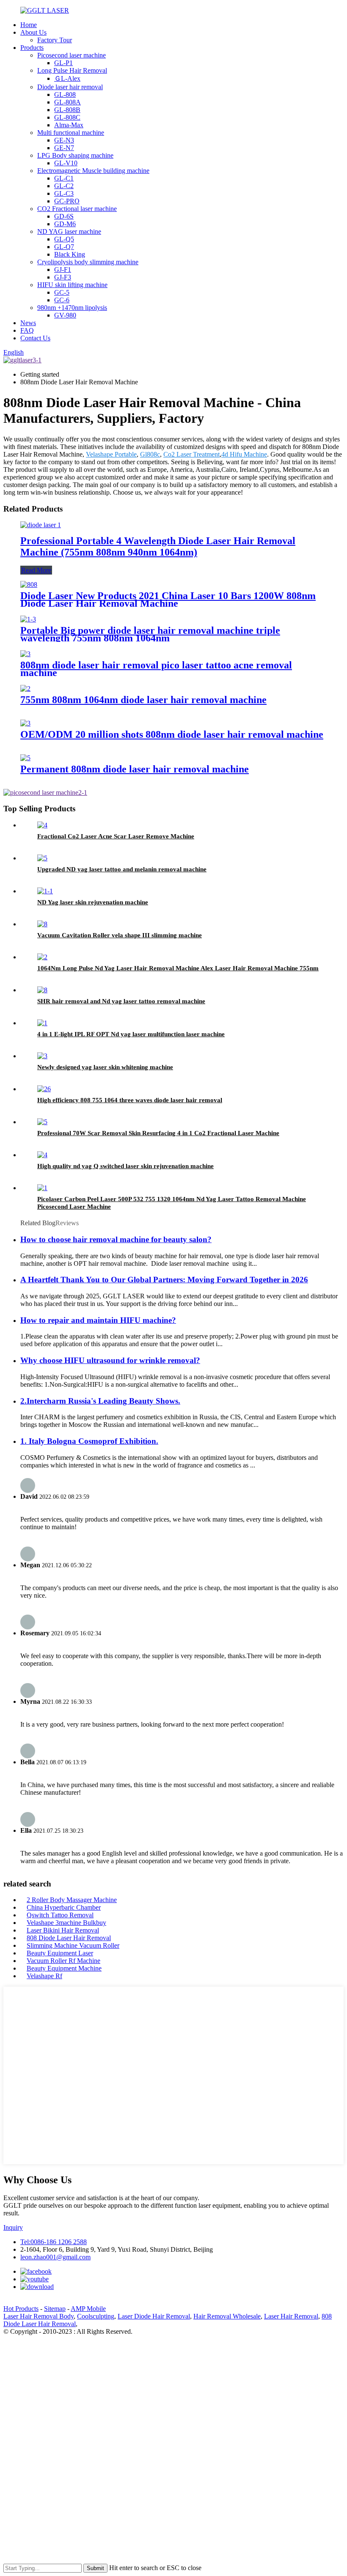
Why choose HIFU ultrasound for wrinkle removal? (110, 1360)
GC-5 (62, 292)
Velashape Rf (44, 1976)
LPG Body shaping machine (75, 155)
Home (29, 25)
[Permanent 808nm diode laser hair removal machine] (25, 758)
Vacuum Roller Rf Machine (63, 1961)
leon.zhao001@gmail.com (55, 2257)
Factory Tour (55, 40)
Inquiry (13, 2227)
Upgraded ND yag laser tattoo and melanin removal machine (122, 869)
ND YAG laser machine (69, 231)
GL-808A (67, 102)
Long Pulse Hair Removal (72, 70)
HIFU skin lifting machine (72, 285)
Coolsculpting (96, 2316)
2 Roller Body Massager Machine (72, 1900)
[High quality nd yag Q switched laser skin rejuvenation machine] (42, 1155)
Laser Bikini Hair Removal (63, 1930)
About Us (33, 32)
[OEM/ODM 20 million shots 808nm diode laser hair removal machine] (25, 723)
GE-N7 (64, 148)
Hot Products (21, 2309)
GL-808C (67, 117)
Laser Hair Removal (291, 2316)
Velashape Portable (111, 454)
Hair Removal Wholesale (227, 2316)
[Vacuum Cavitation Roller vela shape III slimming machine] (42, 924)
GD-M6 (65, 224)
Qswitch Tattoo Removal (60, 1915)
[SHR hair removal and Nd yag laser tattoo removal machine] (42, 990)
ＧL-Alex (67, 78)
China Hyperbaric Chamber (64, 1907)
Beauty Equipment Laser (60, 1953)
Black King (70, 254)
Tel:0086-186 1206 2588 (54, 2242)
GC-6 (62, 300)
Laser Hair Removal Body (39, 2316)
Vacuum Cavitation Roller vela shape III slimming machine (120, 935)
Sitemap (55, 2309)
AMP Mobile (88, 2309)
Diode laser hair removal (70, 87)
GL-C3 (64, 193)
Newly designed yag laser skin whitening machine (105, 1067)
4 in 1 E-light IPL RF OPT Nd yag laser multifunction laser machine (131, 1034)
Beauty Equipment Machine (64, 1968)
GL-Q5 (64, 239)
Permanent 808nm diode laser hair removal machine (135, 769)
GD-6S (64, 216)
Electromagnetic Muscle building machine (93, 171)
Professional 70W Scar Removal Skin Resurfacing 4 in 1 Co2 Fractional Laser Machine (158, 1133)
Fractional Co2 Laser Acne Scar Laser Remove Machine (116, 836)
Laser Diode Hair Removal (154, 2316)
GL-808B (67, 110)
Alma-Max (69, 125)
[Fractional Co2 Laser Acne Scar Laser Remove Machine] (42, 825)
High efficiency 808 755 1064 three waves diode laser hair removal (130, 1100)
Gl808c (150, 454)
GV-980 (65, 315)
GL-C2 (64, 186)
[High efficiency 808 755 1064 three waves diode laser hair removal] (44, 1089)
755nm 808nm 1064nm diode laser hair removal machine (143, 700)
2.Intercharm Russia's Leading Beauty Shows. (100, 1401)
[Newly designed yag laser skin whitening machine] (42, 1056)
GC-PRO (67, 201)
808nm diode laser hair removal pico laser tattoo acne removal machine (156, 669)
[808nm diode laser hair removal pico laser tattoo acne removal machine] (25, 654)
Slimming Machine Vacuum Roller (73, 1945)
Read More (36, 570)
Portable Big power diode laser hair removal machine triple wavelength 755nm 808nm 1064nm (150, 634)
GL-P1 (63, 63)
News (28, 323)
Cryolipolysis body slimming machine (88, 262)
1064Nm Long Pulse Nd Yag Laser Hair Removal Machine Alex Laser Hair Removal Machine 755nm (178, 968)
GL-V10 (66, 163)
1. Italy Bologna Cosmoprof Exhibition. (89, 1441)
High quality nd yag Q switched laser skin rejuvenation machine (125, 1166)
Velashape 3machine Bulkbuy (66, 1923)
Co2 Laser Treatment (191, 454)
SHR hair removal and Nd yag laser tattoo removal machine (121, 1001)
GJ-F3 (63, 277)
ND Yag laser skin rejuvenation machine (93, 902)
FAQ (27, 330)
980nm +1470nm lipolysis (72, 308)
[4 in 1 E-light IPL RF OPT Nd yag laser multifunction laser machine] (42, 1023)
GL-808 (65, 94)
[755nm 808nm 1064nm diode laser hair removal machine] (25, 688)
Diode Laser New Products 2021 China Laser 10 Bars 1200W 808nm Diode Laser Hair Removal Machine (168, 600)
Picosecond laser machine (72, 55)
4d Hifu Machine (244, 454)
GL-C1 (64, 178)
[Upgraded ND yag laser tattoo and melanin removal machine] (42, 858)
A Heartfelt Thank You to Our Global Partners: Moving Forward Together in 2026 (164, 1280)
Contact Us (35, 338)
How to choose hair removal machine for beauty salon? (116, 1239)
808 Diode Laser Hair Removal (69, 1938)
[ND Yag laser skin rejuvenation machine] (45, 891)
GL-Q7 (64, 247)
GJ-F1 (63, 270)
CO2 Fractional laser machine (77, 209)
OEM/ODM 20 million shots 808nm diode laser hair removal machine (172, 734)
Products (32, 48)
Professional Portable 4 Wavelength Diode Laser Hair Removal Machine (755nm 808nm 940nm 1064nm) (158, 546)
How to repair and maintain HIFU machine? (98, 1320)
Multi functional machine (71, 133)
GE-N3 (64, 140)
